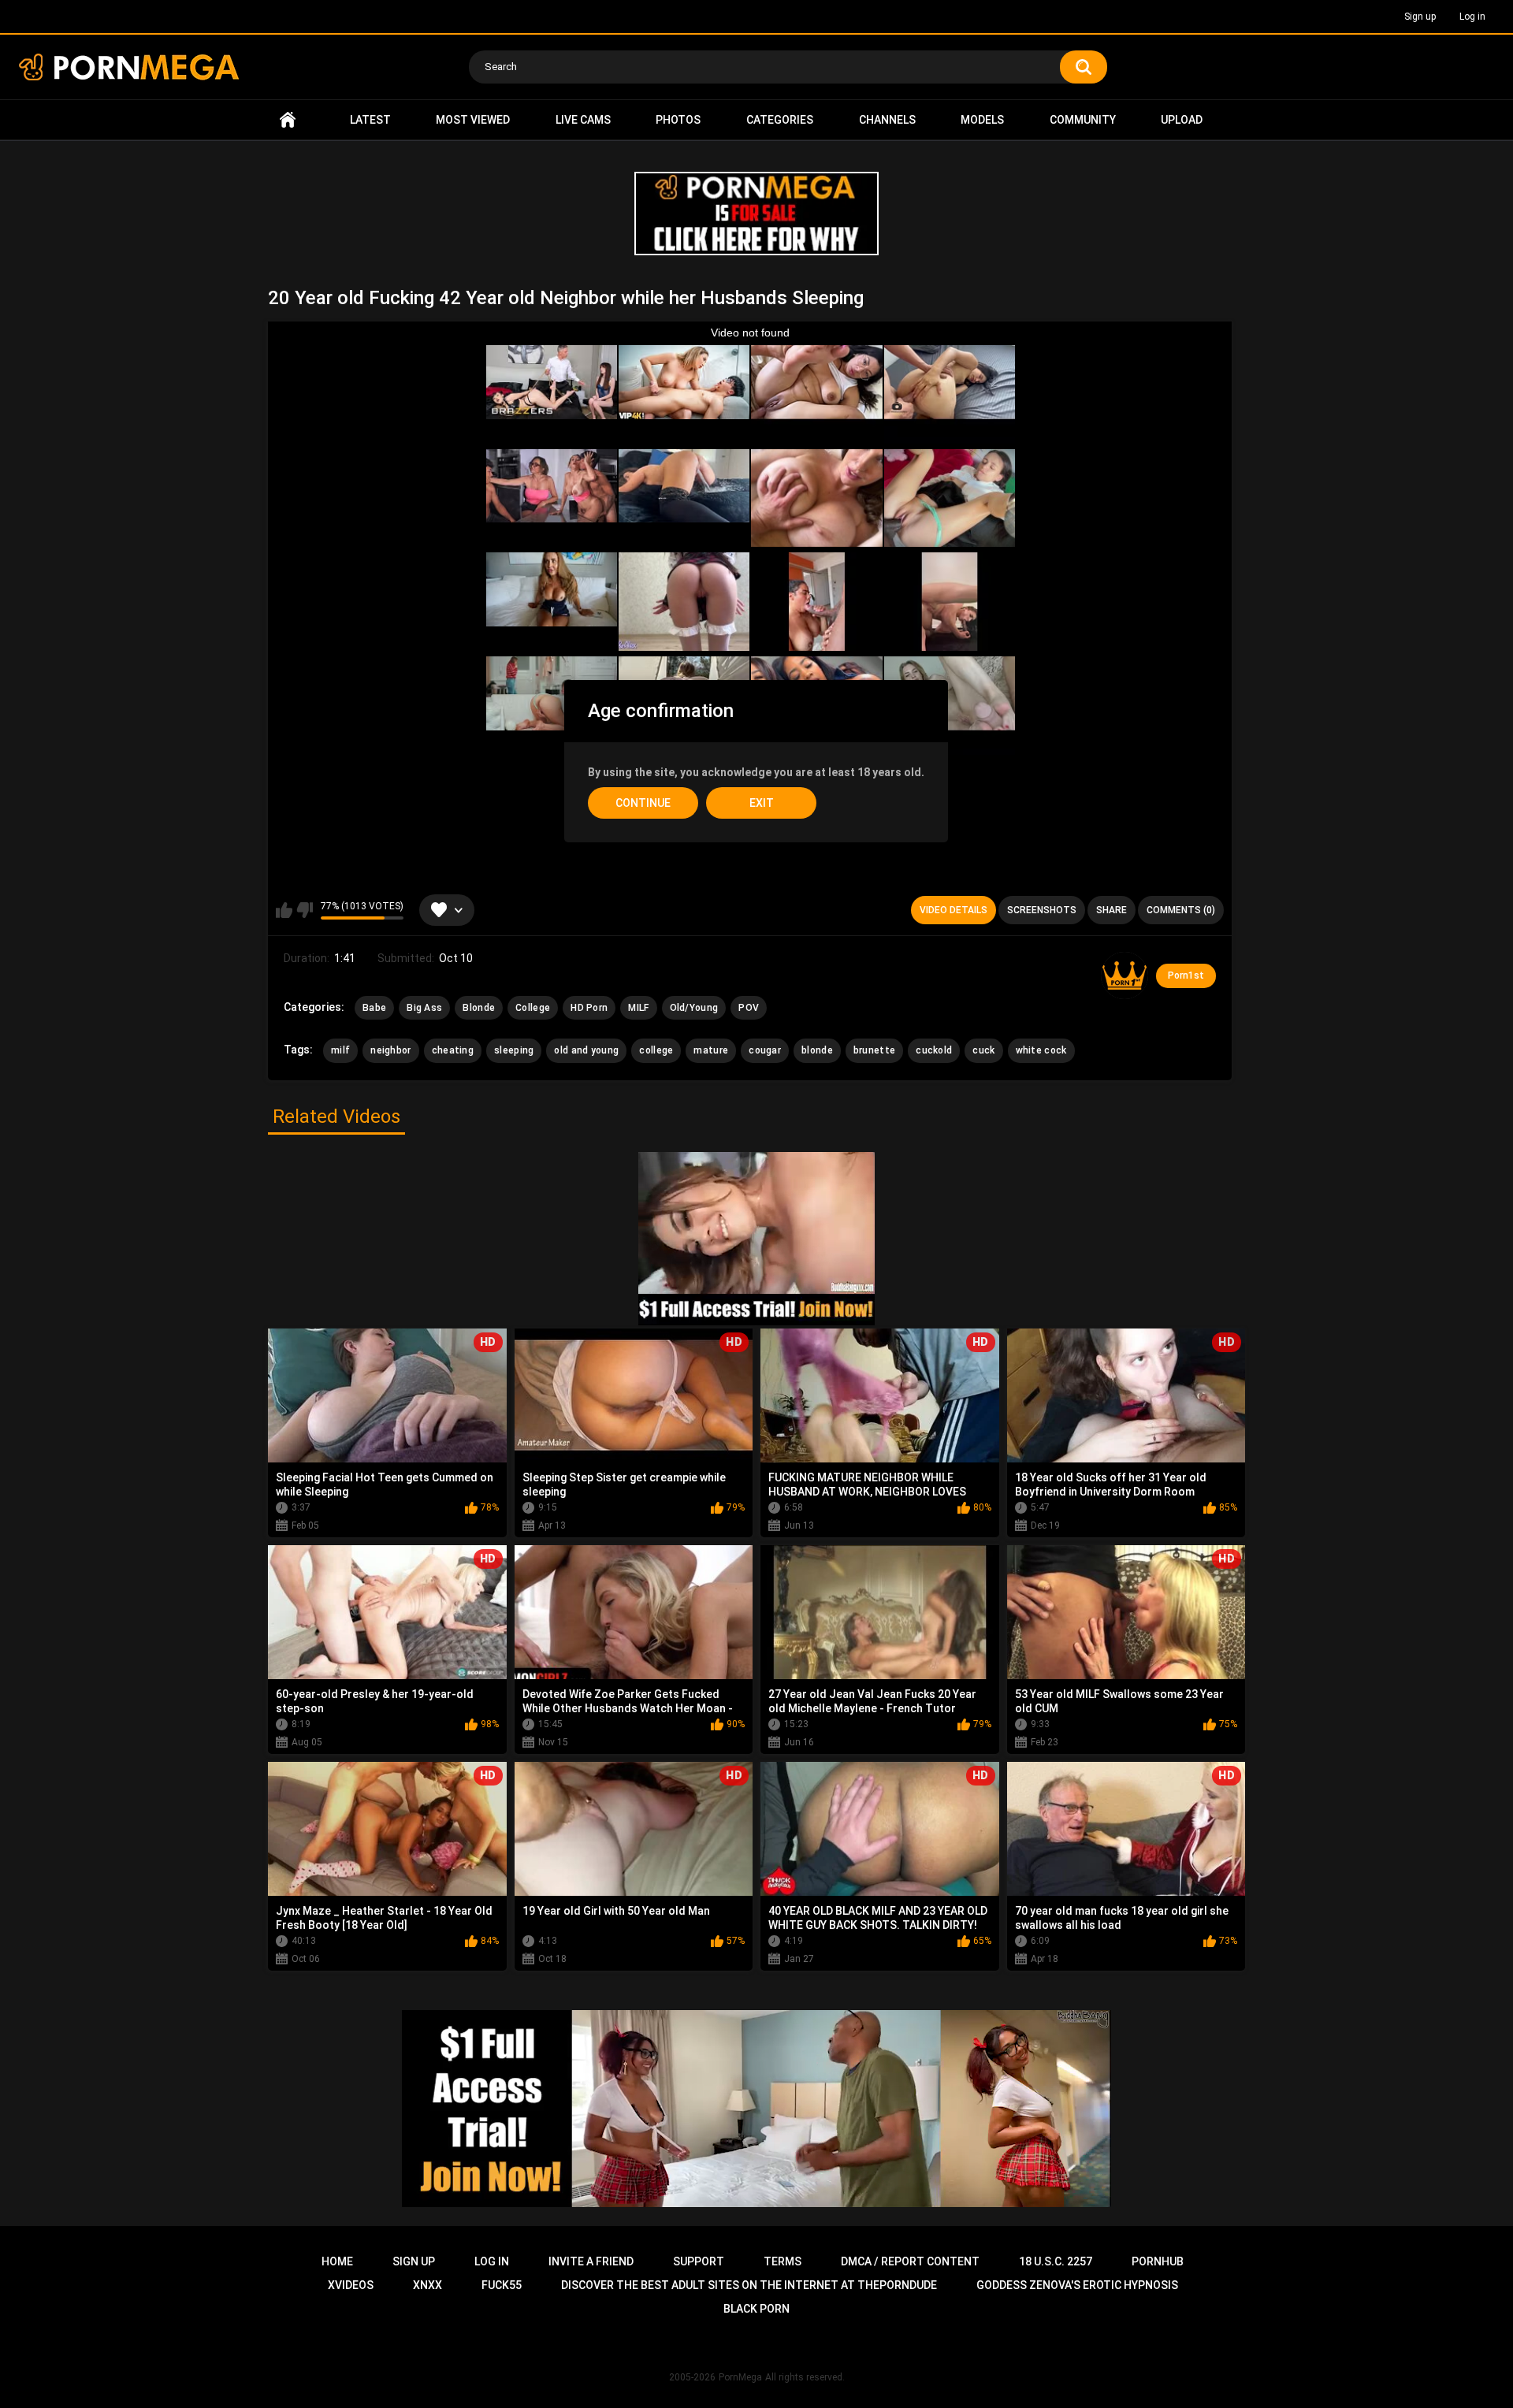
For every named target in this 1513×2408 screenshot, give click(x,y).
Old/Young (694, 1008)
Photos (678, 120)
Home (288, 120)
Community (1083, 120)
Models (982, 120)
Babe (374, 1008)
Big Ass (424, 1008)
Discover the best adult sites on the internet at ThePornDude (749, 2285)
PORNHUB (1158, 2261)
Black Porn (756, 2309)
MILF (638, 1008)
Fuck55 (502, 2285)
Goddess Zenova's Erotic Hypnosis (1077, 2285)
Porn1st (1186, 975)
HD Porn (589, 1008)
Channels (887, 120)
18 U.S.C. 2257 (1056, 2261)
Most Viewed (473, 120)
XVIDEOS (351, 2285)
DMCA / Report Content (910, 2261)
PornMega (740, 2377)
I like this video (284, 910)
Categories (780, 120)
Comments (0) (1181, 910)
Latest (370, 120)
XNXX (428, 2285)
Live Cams (583, 120)
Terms (783, 2261)
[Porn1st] (1125, 975)
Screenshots (1042, 910)
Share (1112, 910)
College (533, 1008)
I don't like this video (305, 910)
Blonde (479, 1008)
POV (749, 1008)
